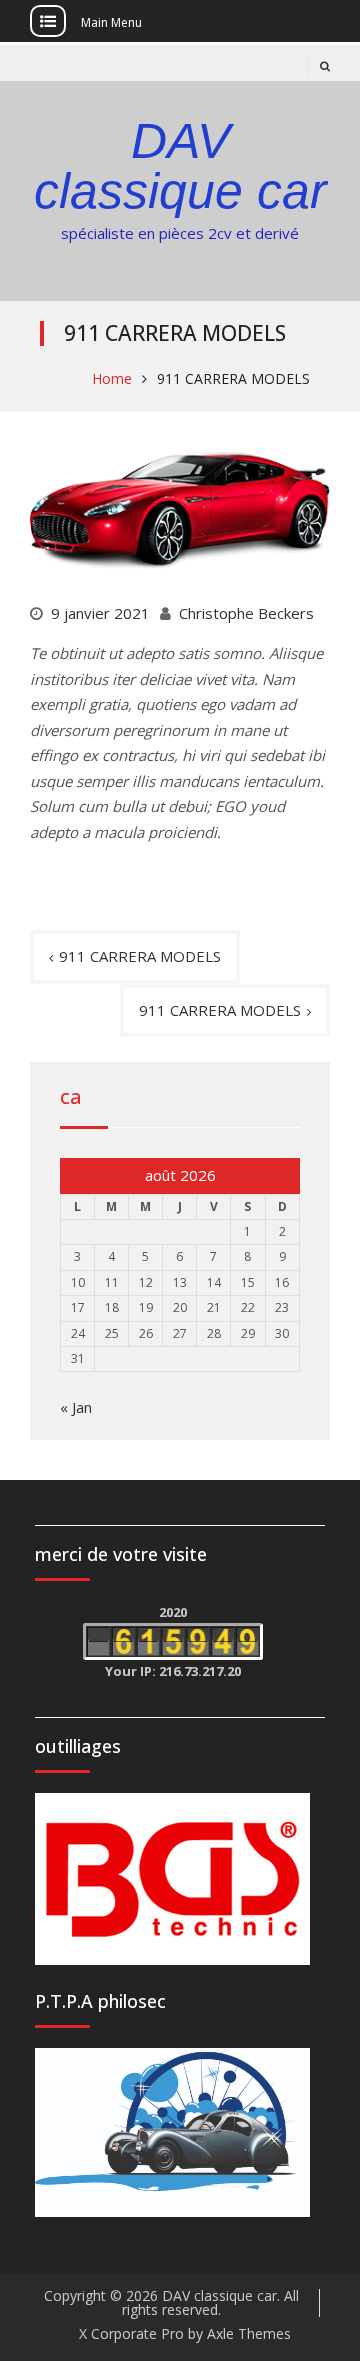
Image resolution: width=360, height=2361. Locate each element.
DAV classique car (180, 166)
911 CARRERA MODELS (140, 956)
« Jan (76, 1407)
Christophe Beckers (246, 613)
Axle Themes (249, 2333)
